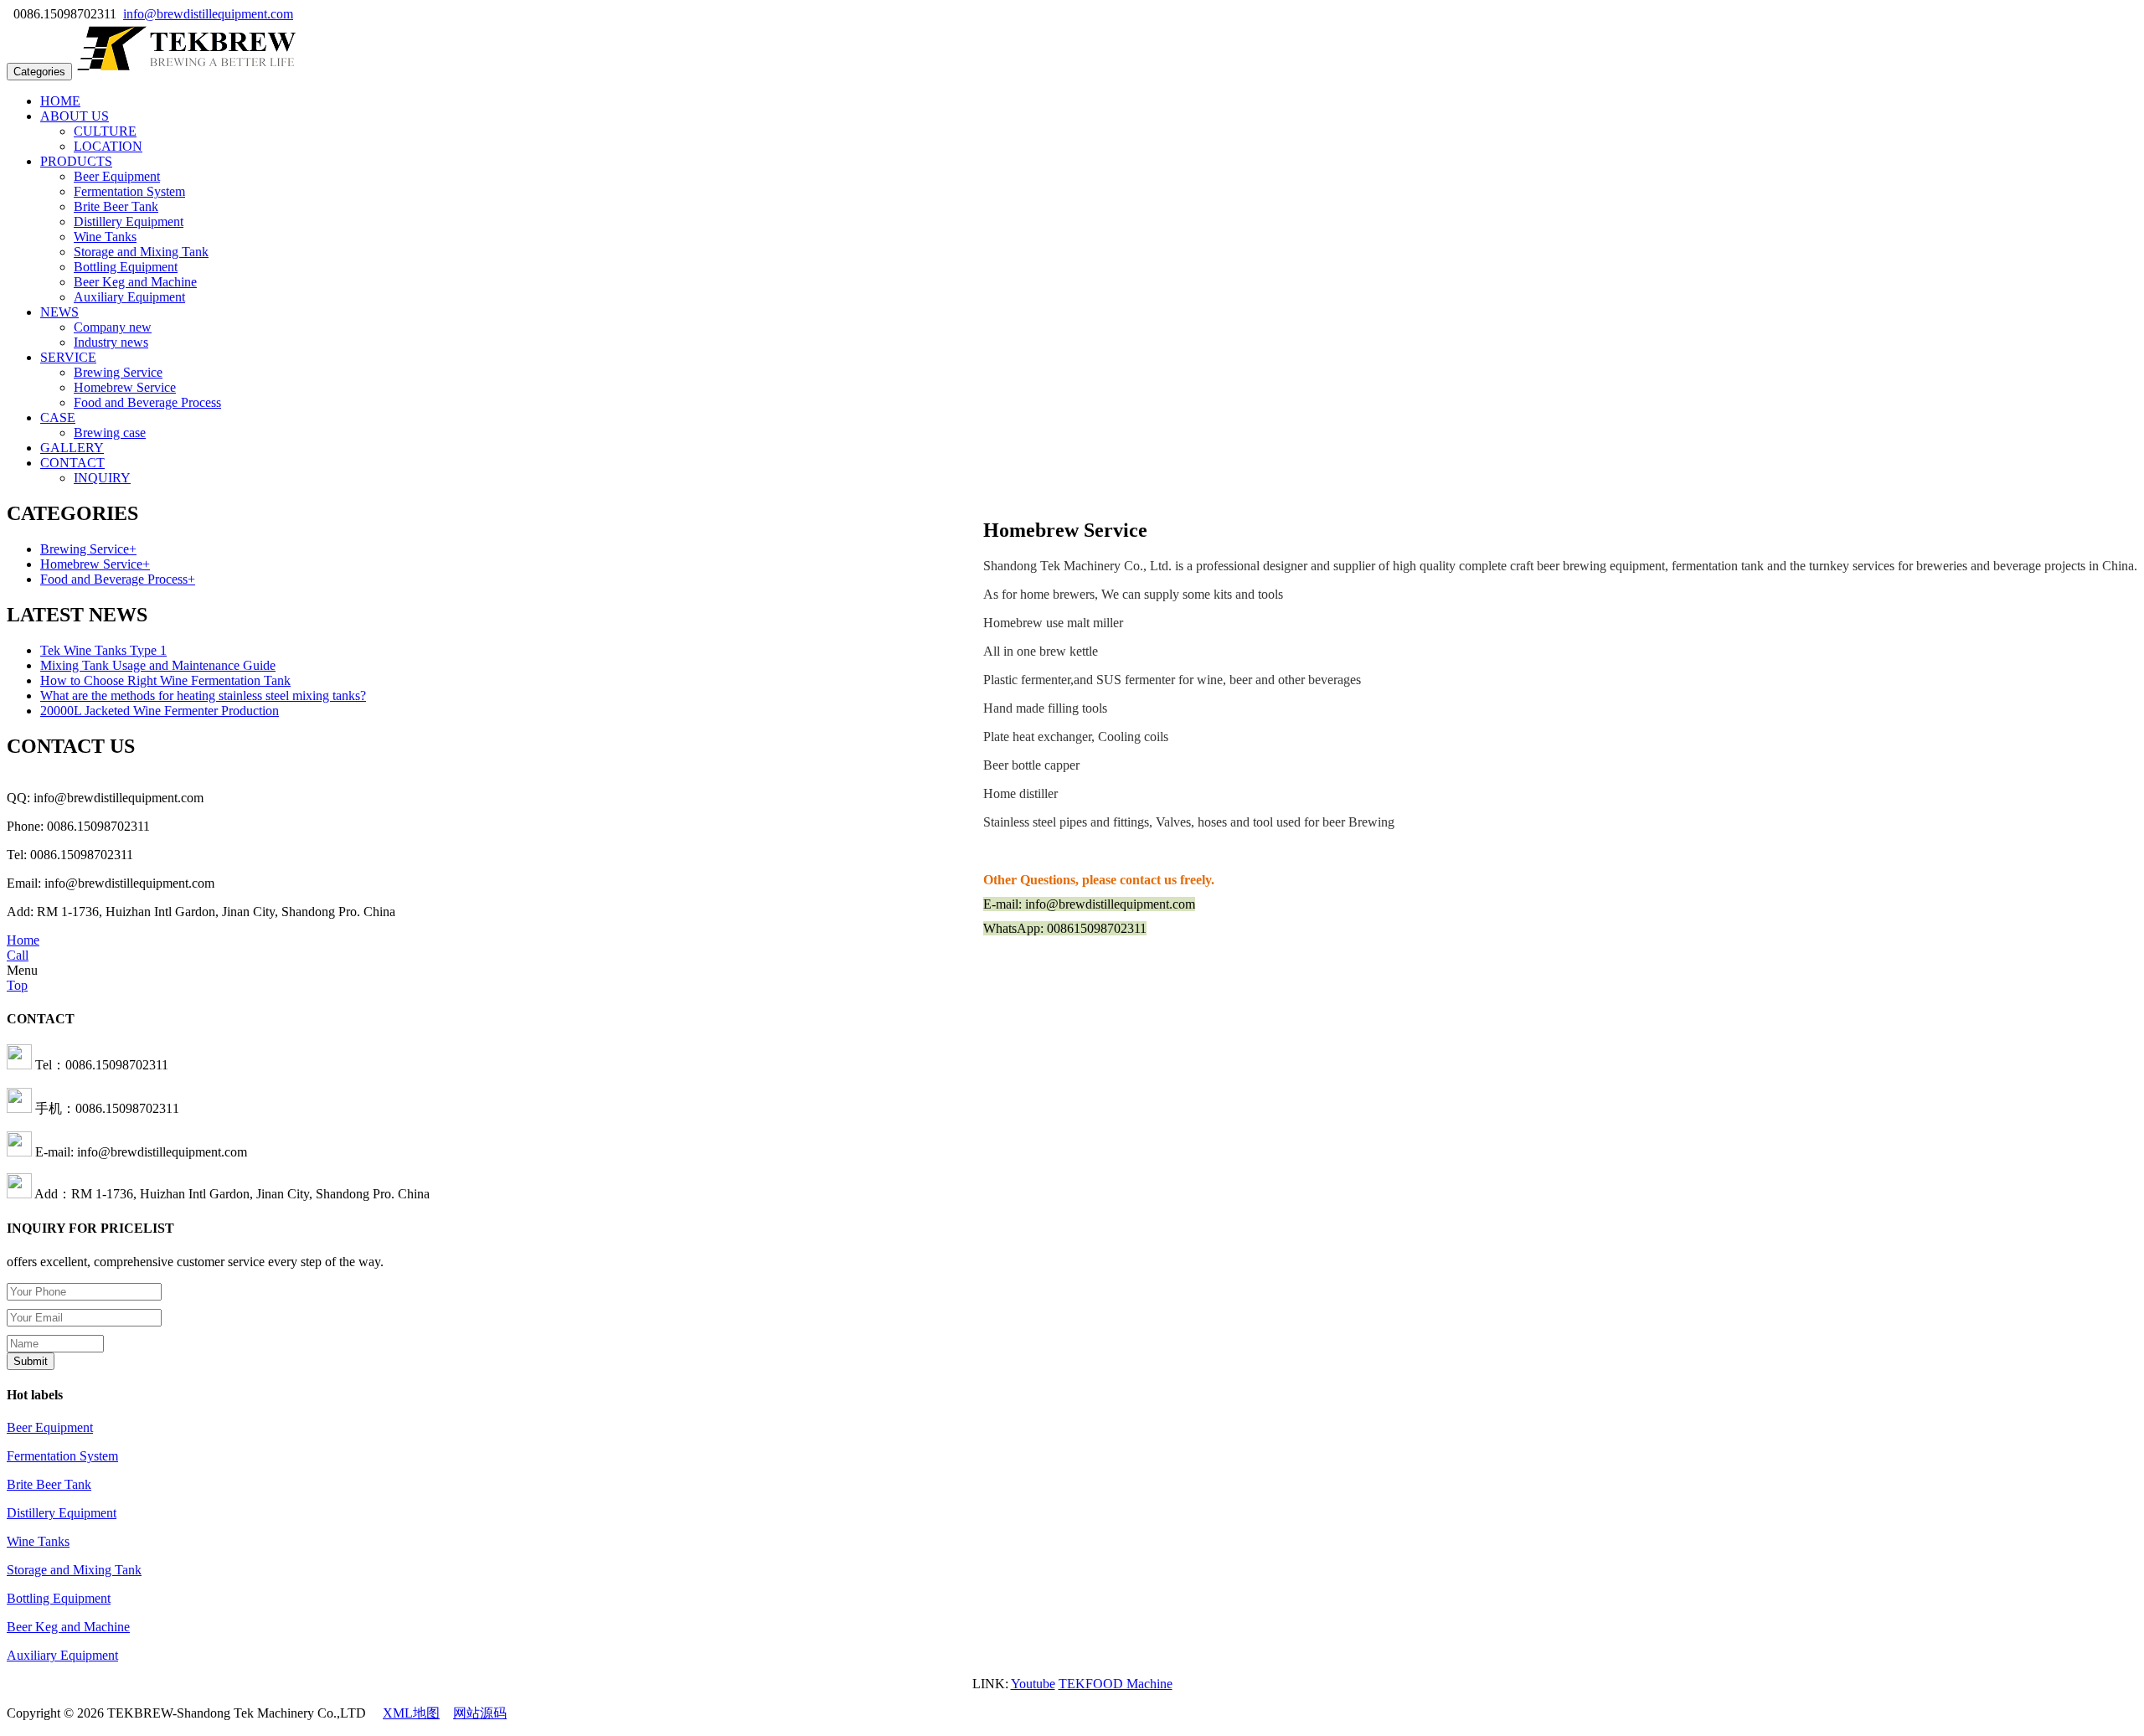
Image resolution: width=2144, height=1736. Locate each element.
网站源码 (480, 1713)
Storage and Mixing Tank (141, 252)
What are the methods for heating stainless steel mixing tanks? (203, 695)
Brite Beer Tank (116, 206)
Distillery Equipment (129, 222)
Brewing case (110, 433)
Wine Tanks (105, 237)
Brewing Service (118, 372)
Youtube (1033, 1684)
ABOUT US (75, 116)
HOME (60, 101)
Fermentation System (129, 191)
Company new (113, 327)
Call (18, 955)
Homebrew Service (125, 387)
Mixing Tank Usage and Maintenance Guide (158, 665)
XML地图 (411, 1713)
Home (23, 940)
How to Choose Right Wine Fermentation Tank (165, 680)
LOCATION (108, 146)
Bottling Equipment (126, 267)
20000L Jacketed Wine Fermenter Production (160, 711)
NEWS (59, 312)
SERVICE (68, 357)
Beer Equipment (117, 176)
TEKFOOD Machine (1116, 1684)
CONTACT (72, 463)
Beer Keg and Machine (135, 282)
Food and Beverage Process (147, 402)
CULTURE (105, 131)
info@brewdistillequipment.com (208, 14)
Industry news (111, 342)
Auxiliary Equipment (129, 297)
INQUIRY (102, 478)
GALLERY (72, 448)
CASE (58, 417)
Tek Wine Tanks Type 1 (103, 650)
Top (17, 985)
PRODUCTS (76, 161)
